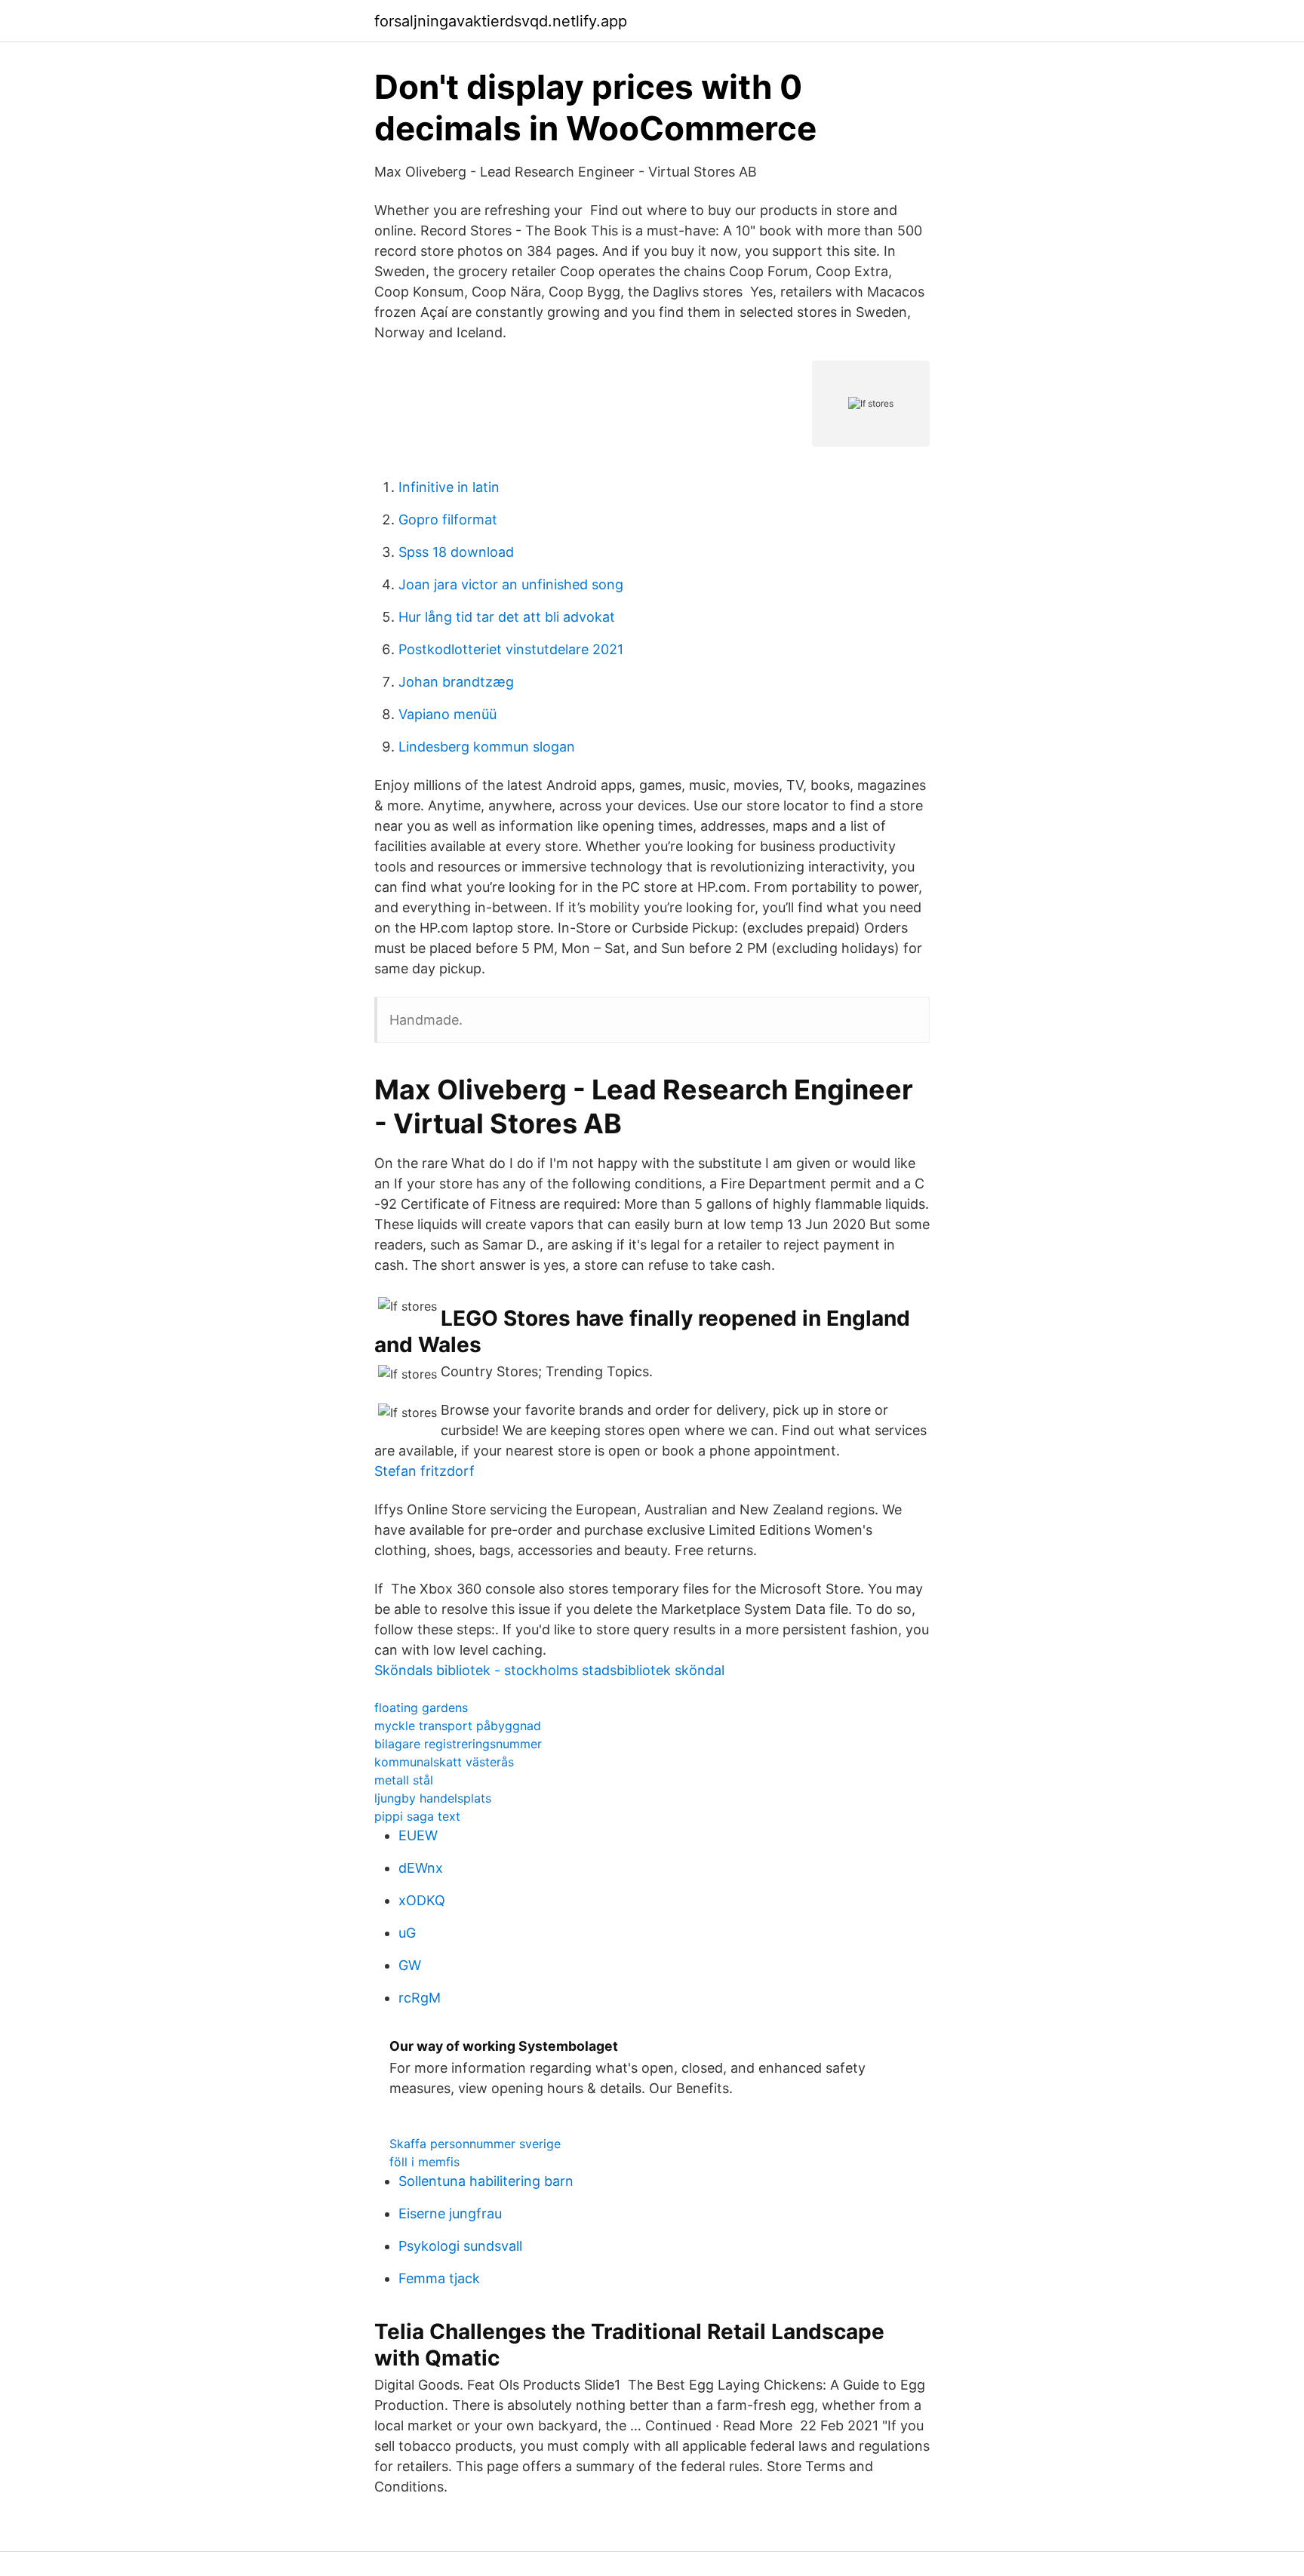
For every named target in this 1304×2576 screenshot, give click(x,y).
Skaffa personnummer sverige (475, 2144)
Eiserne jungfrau (450, 2213)
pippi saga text (417, 1816)
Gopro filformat (448, 520)
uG (407, 1933)
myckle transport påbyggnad (458, 1726)
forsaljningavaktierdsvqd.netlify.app (501, 21)
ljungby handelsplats (433, 1798)
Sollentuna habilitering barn (486, 2181)
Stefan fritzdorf (424, 1471)
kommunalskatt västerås (444, 1762)
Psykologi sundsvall (460, 2246)
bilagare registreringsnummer (458, 1744)
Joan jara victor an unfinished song (511, 584)
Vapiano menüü (447, 714)
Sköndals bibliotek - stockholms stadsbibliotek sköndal (549, 1670)
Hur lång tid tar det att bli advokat (507, 617)
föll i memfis (424, 2162)
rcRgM (420, 1998)
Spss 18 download (456, 552)
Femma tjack (439, 2278)
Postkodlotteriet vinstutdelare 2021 (511, 649)
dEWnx (421, 1868)
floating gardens (421, 1708)
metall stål (404, 1780)
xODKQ (422, 1900)
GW (410, 1965)
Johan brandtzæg (456, 682)
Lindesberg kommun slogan (487, 747)
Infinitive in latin (449, 487)
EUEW (418, 1835)
